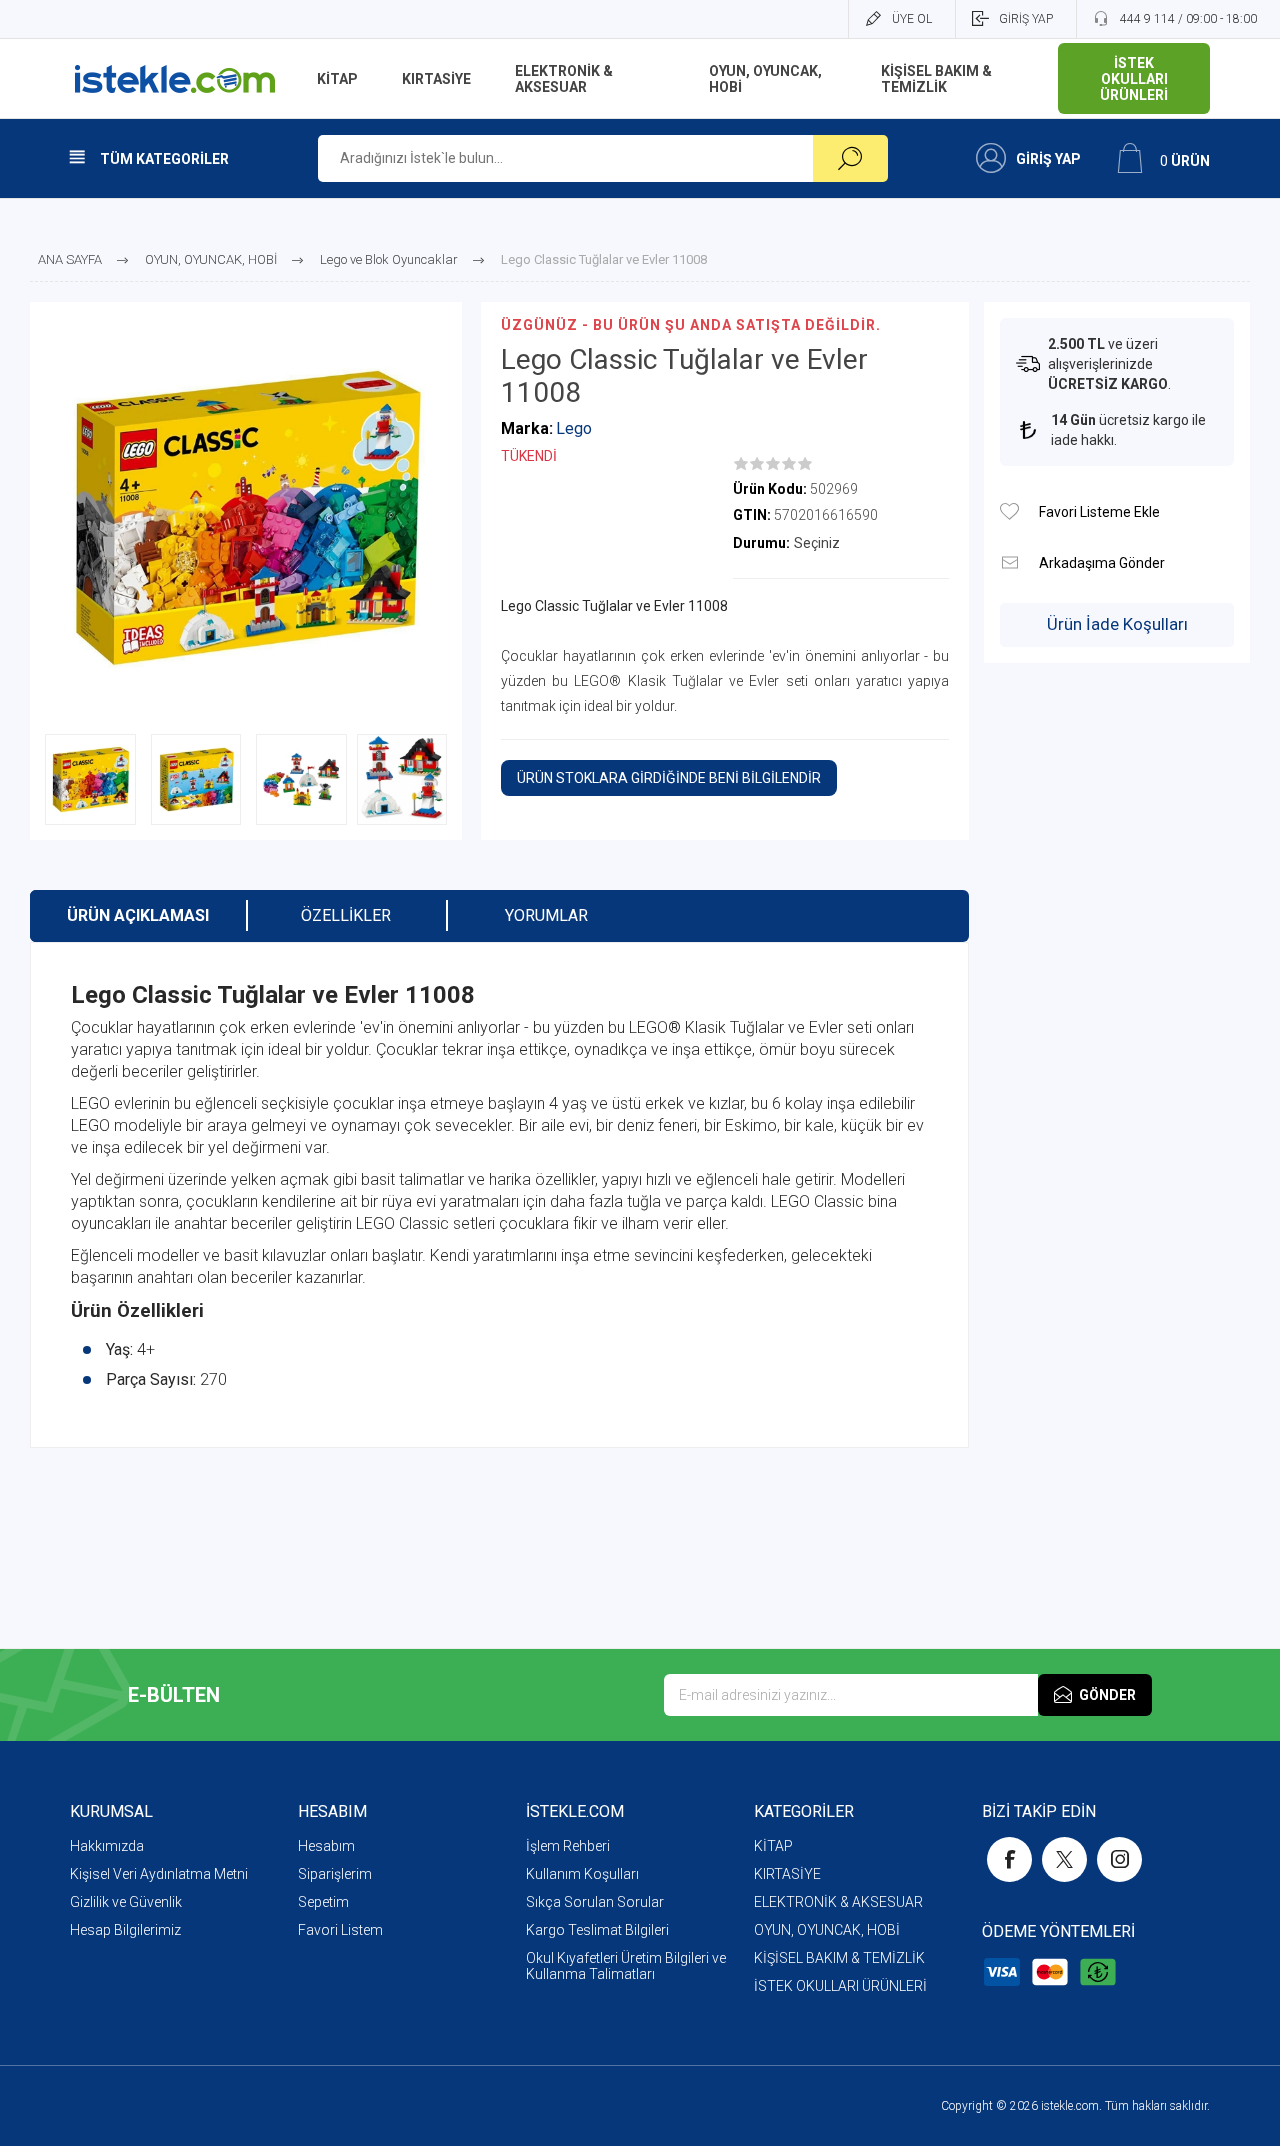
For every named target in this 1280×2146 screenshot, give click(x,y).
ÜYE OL (912, 19)
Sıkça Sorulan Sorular (595, 1902)
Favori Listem (340, 1930)
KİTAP (773, 1846)
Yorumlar (546, 915)
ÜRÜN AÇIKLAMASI (138, 915)
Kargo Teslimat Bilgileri (597, 1930)
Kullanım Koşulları (582, 1874)
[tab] (138, 916)
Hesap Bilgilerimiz (125, 1930)
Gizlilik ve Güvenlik (126, 1902)
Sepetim (323, 1902)
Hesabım (326, 1846)
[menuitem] (184, 1846)
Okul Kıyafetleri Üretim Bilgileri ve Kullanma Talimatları (626, 1966)
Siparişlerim (335, 1874)
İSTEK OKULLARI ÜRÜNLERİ (840, 1986)
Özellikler (346, 915)
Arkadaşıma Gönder (1009, 562)
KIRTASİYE (787, 1874)
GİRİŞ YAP (1026, 19)
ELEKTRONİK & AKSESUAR (838, 1902)
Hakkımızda (107, 1846)
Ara (850, 158)
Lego (574, 428)
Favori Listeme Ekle (1009, 511)
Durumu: (761, 543)
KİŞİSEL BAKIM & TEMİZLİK (839, 1958)
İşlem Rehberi (568, 1846)
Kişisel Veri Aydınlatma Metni (159, 1874)
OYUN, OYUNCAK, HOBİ (827, 1930)
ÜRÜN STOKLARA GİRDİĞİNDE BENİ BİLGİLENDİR (669, 778)
